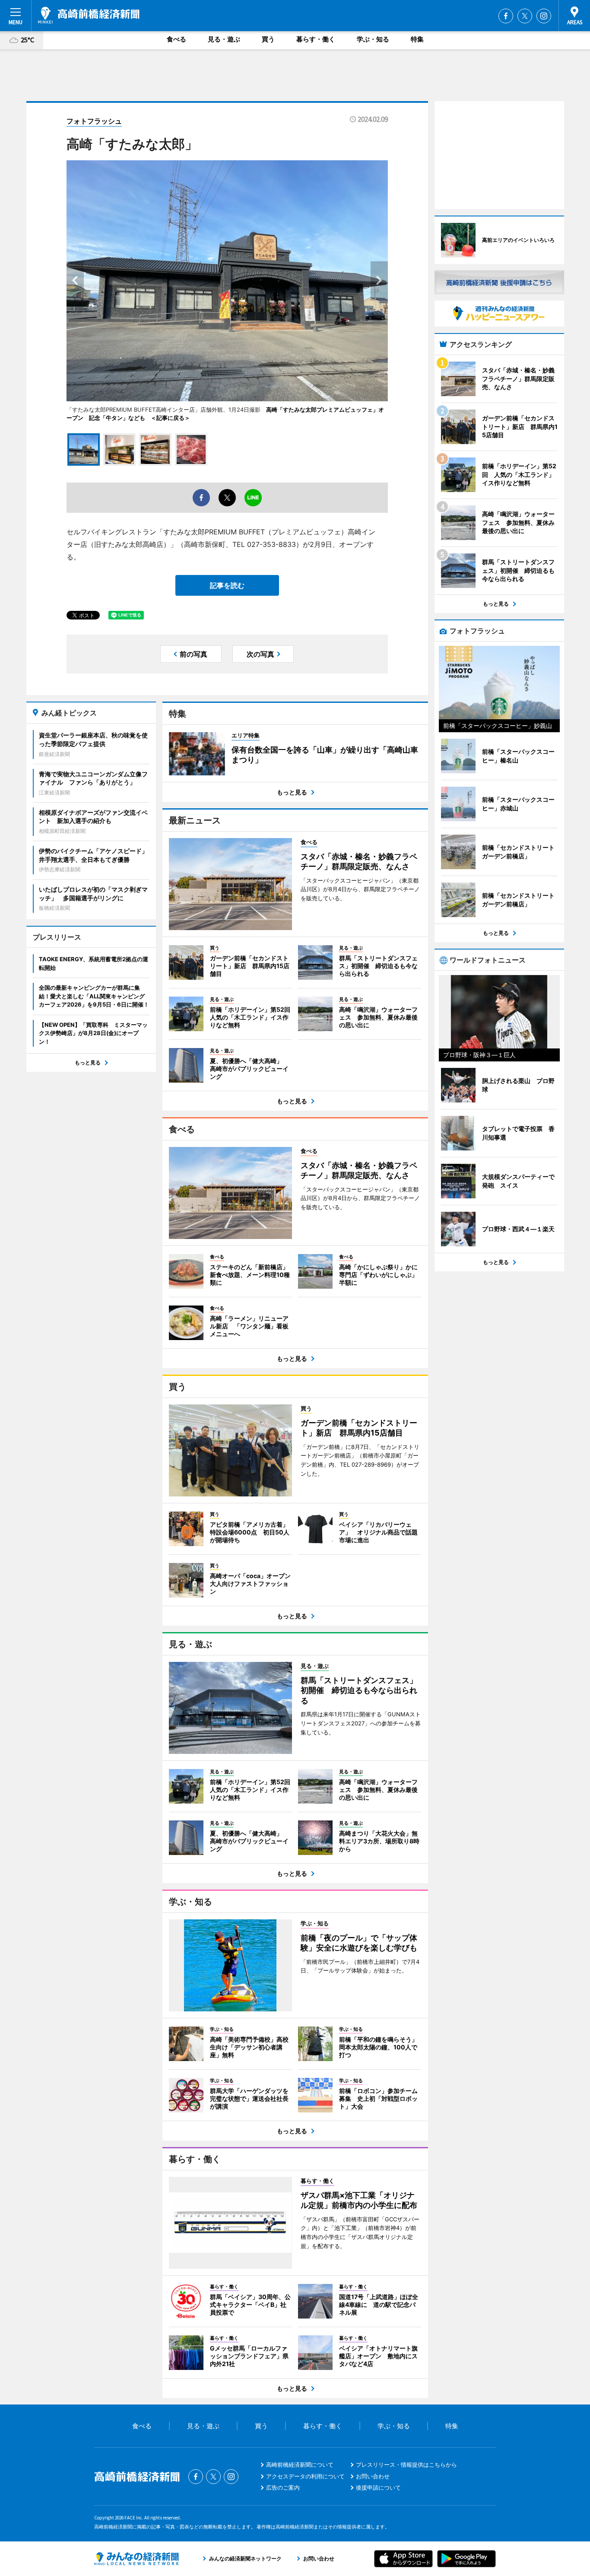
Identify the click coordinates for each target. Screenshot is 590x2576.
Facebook (506, 16)
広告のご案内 (283, 2487)
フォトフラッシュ (94, 121)
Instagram (544, 16)
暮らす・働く (316, 39)
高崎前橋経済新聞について (300, 2465)
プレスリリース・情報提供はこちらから (406, 2465)
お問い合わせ (373, 2476)
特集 (417, 39)
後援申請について (378, 2487)
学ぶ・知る (373, 39)
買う (268, 39)
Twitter (525, 16)
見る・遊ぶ (224, 39)
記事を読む (227, 585)
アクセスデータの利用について (305, 2476)
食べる (176, 39)
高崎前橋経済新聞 (89, 15)
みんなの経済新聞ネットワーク (136, 2559)
